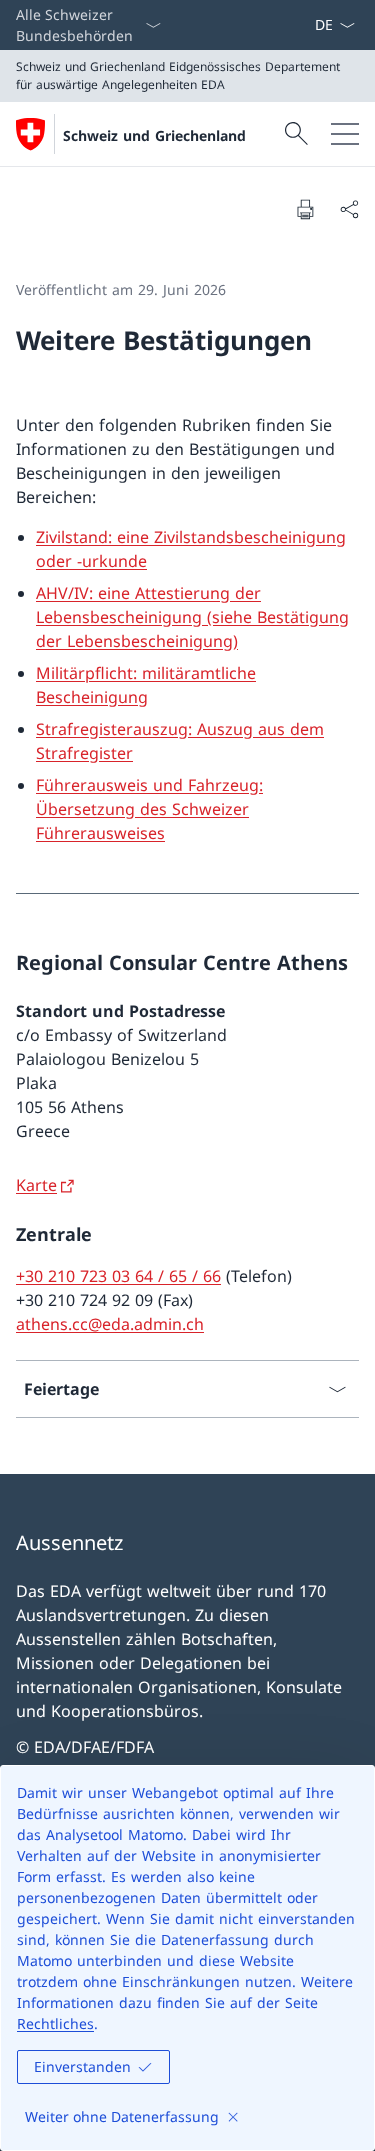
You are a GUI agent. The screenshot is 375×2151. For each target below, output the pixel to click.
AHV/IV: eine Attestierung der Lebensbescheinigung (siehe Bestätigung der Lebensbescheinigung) (192, 617)
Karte (36, 1185)
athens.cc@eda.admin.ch (110, 1324)
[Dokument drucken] (305, 209)
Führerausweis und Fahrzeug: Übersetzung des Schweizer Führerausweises (149, 809)
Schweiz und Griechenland (154, 135)
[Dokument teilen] (349, 209)
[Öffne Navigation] (345, 134)
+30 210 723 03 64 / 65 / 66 (118, 1276)
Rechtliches (55, 2023)
